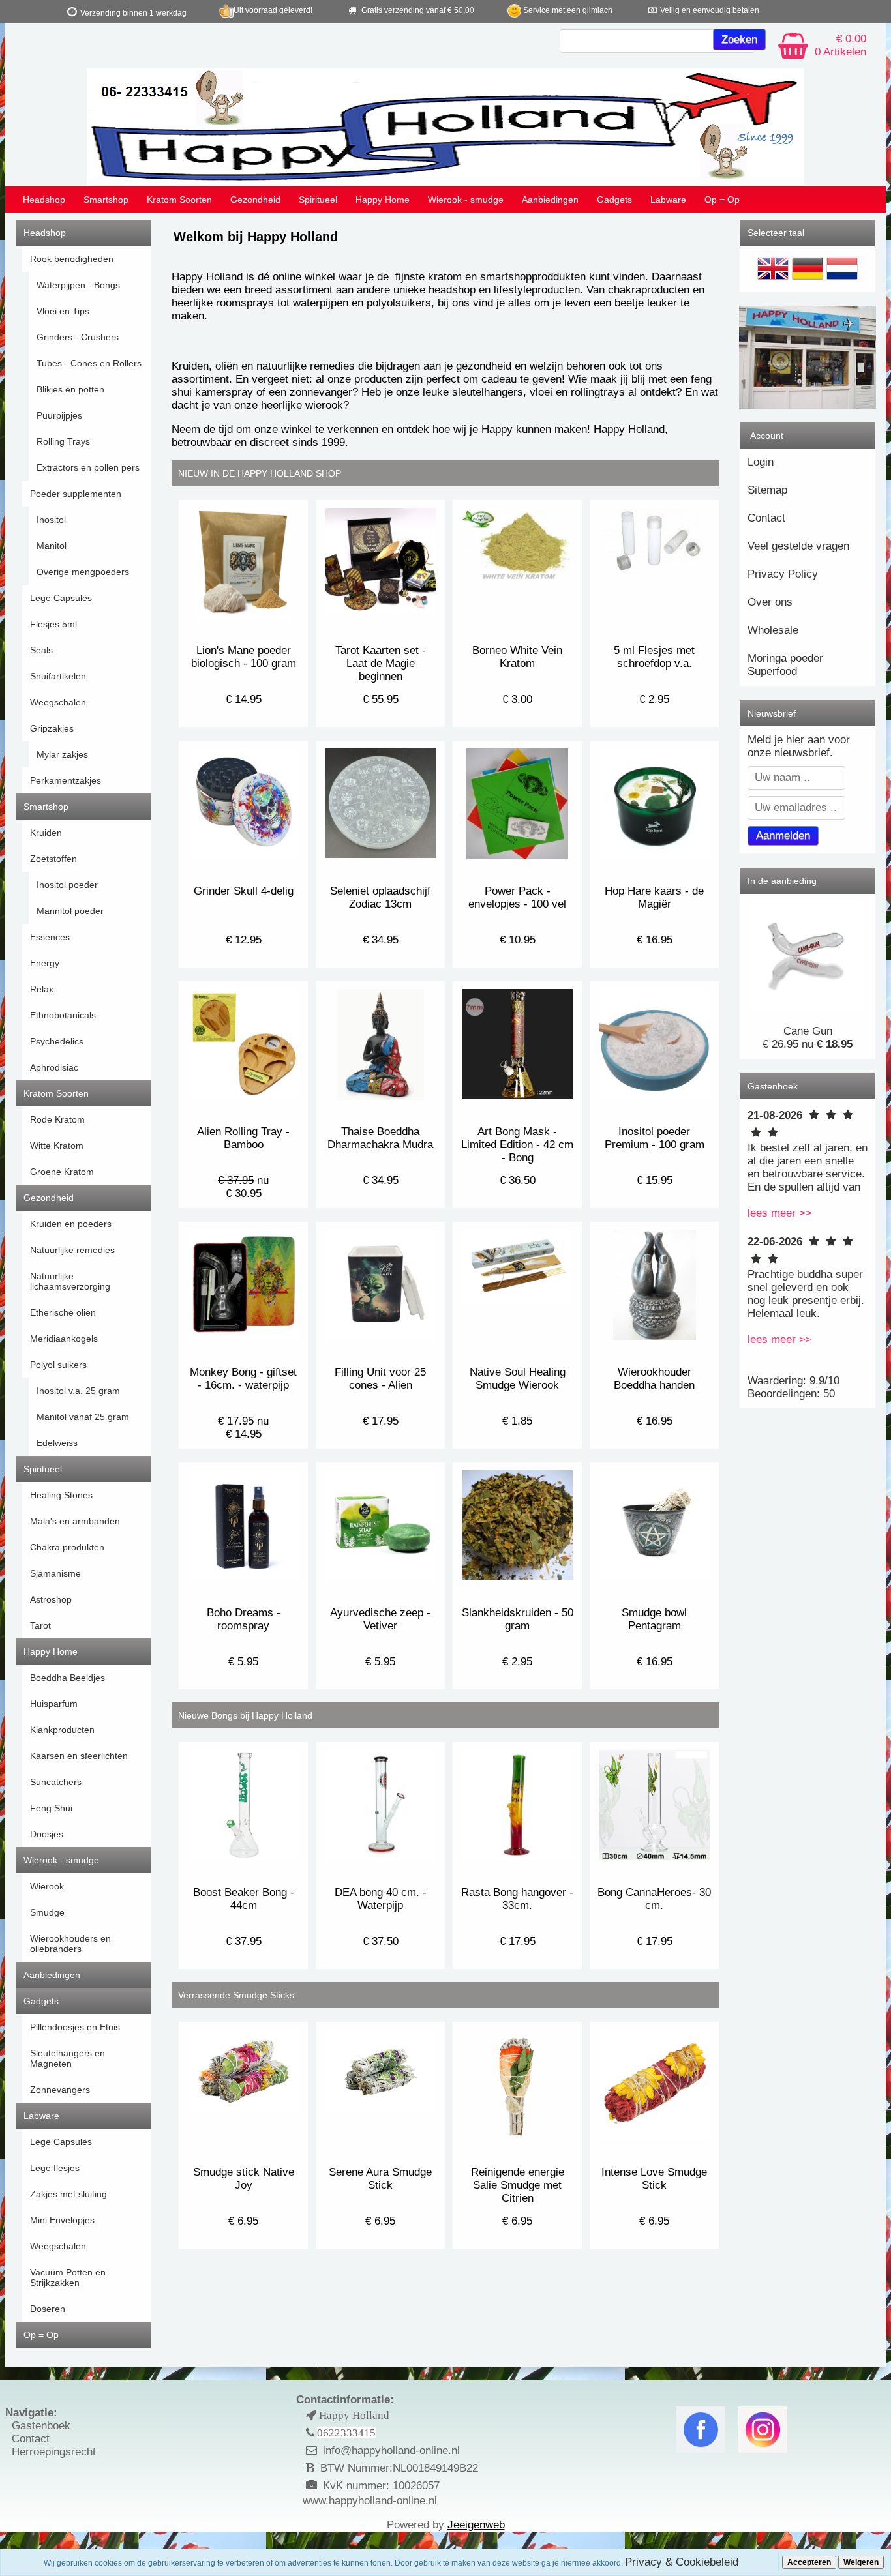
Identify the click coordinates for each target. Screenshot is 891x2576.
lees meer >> (780, 1213)
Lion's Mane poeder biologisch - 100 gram (244, 657)
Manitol (52, 546)
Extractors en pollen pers (88, 467)
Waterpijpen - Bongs (78, 285)
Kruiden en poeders (71, 1224)
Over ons (770, 602)
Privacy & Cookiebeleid (682, 2562)
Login (761, 462)
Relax (42, 989)
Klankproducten (62, 1730)
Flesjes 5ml (53, 624)
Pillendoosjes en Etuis (75, 2027)
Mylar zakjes (62, 754)
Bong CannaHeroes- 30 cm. (654, 1899)
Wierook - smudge (466, 200)
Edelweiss (57, 1443)
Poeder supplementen (76, 494)
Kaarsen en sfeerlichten (79, 1756)
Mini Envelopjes (62, 2220)
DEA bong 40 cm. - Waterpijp (381, 1899)
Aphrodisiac (54, 1067)
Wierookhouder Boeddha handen (654, 1379)
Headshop (44, 200)
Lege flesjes (55, 2168)
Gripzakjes (52, 728)
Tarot (40, 1625)
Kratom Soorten (179, 200)
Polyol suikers (58, 1365)
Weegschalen (58, 702)
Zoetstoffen (53, 859)
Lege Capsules (61, 598)
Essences (50, 937)
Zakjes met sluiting (68, 2194)
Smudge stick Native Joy (244, 2179)
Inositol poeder (67, 885)
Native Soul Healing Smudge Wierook (518, 1379)
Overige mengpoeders (83, 572)
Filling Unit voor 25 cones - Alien (380, 1379)
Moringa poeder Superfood (785, 665)
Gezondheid (255, 200)
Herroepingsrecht (54, 2452)
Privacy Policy (783, 574)
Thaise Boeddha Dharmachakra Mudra (380, 1138)
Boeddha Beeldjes (68, 1678)
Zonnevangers (60, 2090)
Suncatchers (56, 1782)
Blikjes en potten (70, 389)
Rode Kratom (57, 1119)
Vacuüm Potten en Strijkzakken (68, 2277)
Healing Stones (61, 1495)
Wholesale (773, 630)
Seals (41, 650)
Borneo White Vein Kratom (517, 657)
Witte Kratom (57, 1146)
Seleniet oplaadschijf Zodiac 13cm (380, 897)
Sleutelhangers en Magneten (68, 2058)
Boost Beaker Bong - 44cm (244, 1899)
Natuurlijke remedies (72, 1250)
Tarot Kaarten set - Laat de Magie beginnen (381, 663)
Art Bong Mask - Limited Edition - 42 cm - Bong (517, 1145)
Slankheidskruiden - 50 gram (518, 1619)
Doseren (48, 2309)
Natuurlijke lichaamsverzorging (70, 1281)
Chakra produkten (67, 1547)
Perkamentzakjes (66, 780)
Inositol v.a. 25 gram (78, 1391)
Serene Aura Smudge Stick (380, 2179)
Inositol (51, 520)
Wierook (47, 1886)
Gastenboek (41, 2426)
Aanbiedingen (550, 200)
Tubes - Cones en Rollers (89, 363)
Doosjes (47, 1834)
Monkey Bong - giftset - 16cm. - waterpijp (243, 1379)
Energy (45, 963)
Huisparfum (54, 1704)
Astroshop (51, 1599)
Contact (766, 518)
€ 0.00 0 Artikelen (840, 45)
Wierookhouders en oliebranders (70, 1944)
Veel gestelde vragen (798, 546)
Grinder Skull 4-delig (244, 891)
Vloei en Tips (63, 311)
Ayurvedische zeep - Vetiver (380, 1619)
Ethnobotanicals (63, 1015)
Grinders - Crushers (78, 337)
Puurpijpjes (59, 415)
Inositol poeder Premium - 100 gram (655, 1138)
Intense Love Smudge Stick (654, 2179)
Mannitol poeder (70, 911)
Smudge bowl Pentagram (654, 1619)
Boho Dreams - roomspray (244, 1619)
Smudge (47, 1912)
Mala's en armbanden (75, 1521)
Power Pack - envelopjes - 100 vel (517, 897)
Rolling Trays (63, 441)
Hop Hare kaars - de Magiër (654, 897)
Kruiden (46, 833)
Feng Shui (51, 1808)
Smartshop (106, 200)
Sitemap (767, 490)
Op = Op (722, 200)
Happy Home (383, 200)
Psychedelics (57, 1041)
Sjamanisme (55, 1573)
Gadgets (614, 200)
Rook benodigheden (72, 259)
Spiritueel (318, 200)
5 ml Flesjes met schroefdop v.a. (654, 657)
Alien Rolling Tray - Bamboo (243, 1138)
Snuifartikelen (58, 676)
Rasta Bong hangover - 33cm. (517, 1899)
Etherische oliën (63, 1312)
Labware (668, 200)
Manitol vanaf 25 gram (83, 1417)
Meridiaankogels (64, 1339)
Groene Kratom (62, 1172)
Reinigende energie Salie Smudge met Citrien (518, 2185)
